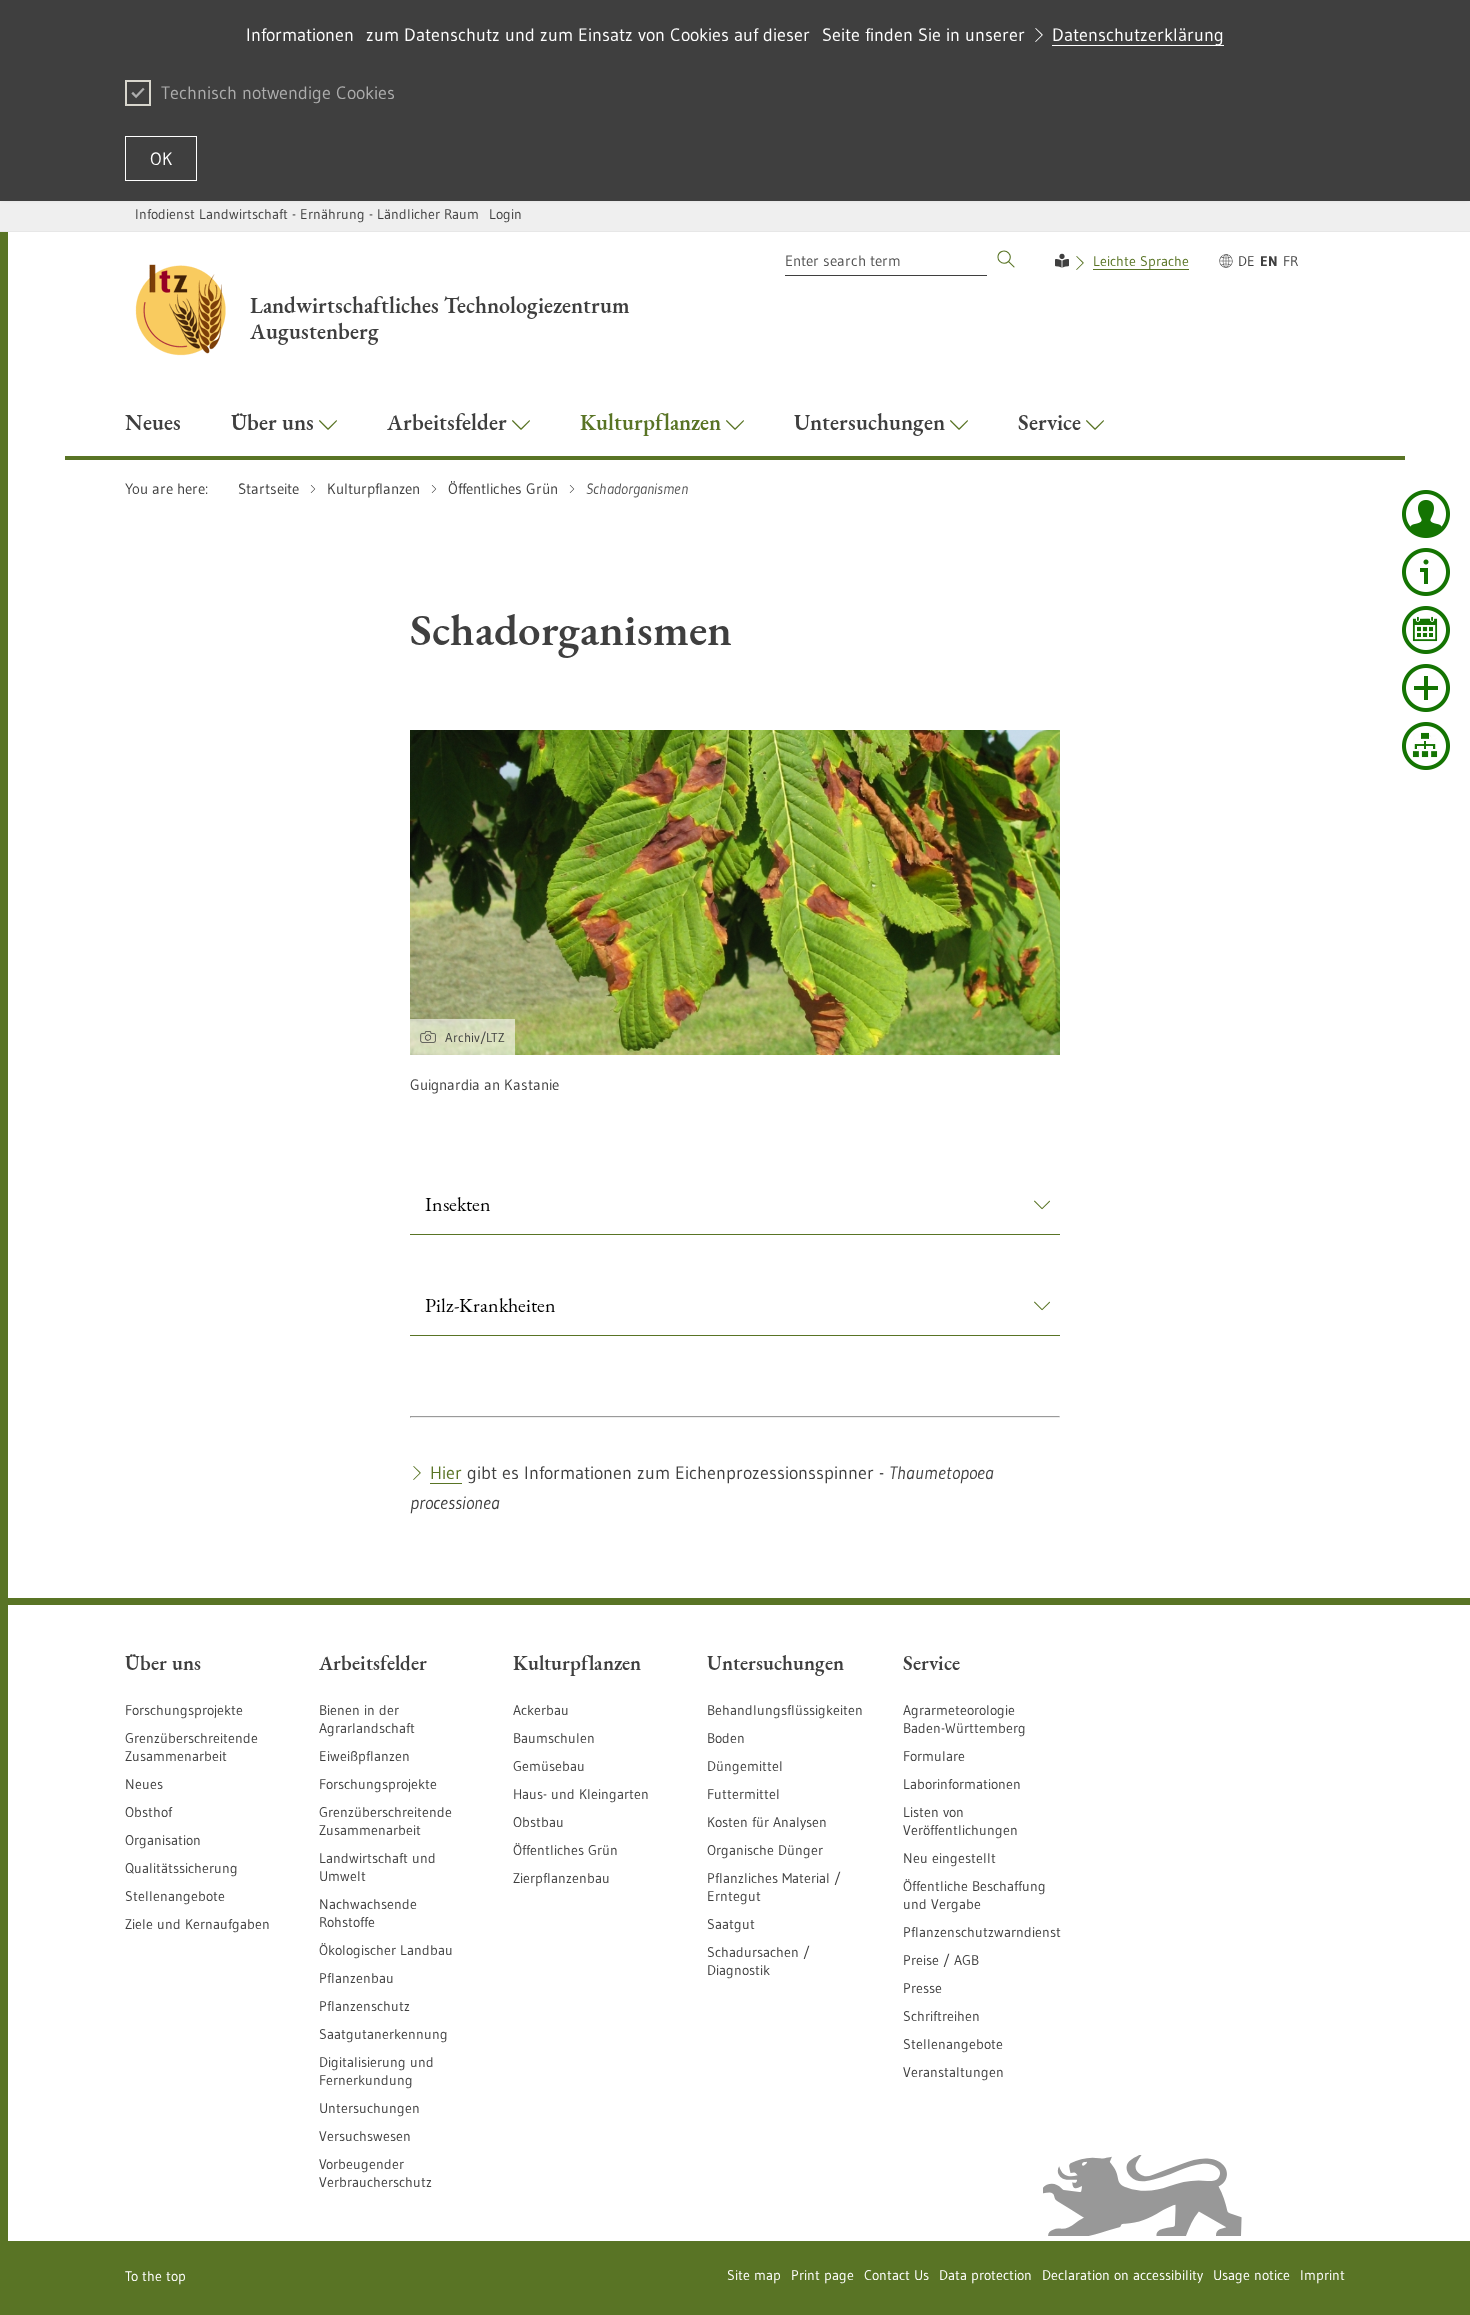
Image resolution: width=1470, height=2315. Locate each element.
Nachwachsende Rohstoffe (368, 1913)
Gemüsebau (549, 1766)
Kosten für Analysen (767, 1822)
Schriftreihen (941, 2016)
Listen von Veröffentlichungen (960, 1821)
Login (505, 214)
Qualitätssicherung (181, 1868)
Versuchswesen (365, 2136)
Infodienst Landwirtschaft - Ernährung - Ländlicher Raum (307, 214)
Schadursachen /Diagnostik (758, 1961)
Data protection (985, 2275)
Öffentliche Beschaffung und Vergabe (974, 1895)
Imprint (1322, 2275)
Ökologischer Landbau (386, 1950)
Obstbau (538, 1822)
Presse (922, 1988)
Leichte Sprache (1141, 261)
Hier (446, 1473)
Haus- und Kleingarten (581, 1794)
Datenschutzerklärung (1138, 35)
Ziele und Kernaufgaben (197, 1924)
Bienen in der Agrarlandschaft (367, 1719)
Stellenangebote (175, 1896)
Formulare (934, 1756)
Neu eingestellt (949, 1858)
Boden (726, 1738)
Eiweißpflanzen (364, 1756)
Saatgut (731, 1924)
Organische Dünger (765, 1850)
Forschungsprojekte (184, 1710)
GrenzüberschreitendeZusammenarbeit (385, 1821)
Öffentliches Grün (565, 1850)
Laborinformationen (962, 1784)
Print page (822, 2275)
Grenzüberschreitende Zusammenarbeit (191, 1747)
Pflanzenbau (356, 1978)
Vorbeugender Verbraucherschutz (375, 2173)
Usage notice (1251, 2275)
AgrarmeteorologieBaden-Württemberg (964, 1719)
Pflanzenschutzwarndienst (982, 1932)
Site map (754, 2275)
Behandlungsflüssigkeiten (785, 1710)
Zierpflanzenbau (561, 1878)
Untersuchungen (369, 2108)
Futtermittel (743, 1794)
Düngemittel (745, 1766)
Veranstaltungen (953, 2072)
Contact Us (896, 2275)
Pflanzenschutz (364, 2006)
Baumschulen (554, 1738)
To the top (155, 2276)
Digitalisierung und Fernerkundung (376, 2071)
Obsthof (148, 1812)
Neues (144, 1784)
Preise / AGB (941, 1960)
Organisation (163, 1840)
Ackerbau (541, 1710)
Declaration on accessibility (1122, 2275)
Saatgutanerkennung (383, 2034)
